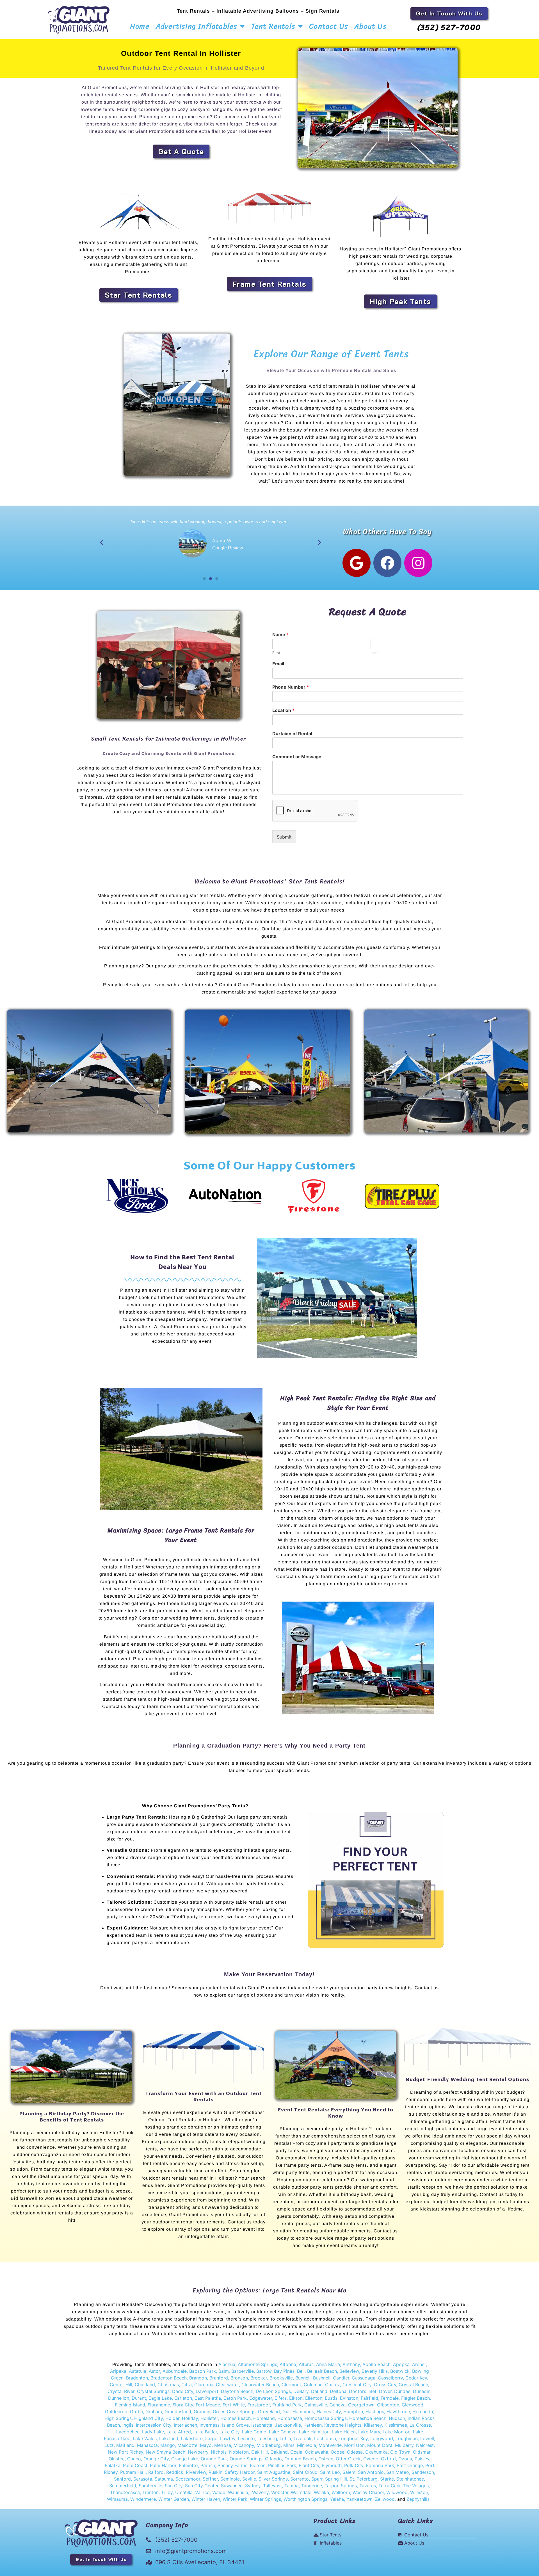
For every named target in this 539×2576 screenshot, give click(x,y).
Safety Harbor (240, 2472)
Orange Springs (246, 2459)
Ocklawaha (317, 2452)
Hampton (353, 2411)
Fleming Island (130, 2405)
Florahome (159, 2405)
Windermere (143, 2499)
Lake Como (254, 2432)
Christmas (168, 2385)
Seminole (230, 2479)
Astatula (138, 2371)
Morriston (354, 2445)
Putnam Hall (133, 2472)
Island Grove (235, 2425)
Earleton (183, 2398)
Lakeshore (192, 2438)
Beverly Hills (375, 2371)
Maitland (125, 2445)
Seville (249, 2479)
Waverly (260, 2492)
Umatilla (184, 2492)
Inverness (210, 2425)
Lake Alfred (179, 2432)
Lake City (229, 2432)
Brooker (259, 2378)
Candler (341, 2378)
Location (283, 710)
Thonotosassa (125, 2492)
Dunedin (422, 2391)
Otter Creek (348, 2459)
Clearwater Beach (260, 2385)
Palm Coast (135, 2465)
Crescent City (357, 2385)
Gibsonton (388, 2405)
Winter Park (235, 2499)
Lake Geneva (283, 2432)
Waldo (219, 2492)
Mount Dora (380, 2445)
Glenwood (413, 2405)
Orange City (156, 2459)
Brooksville (281, 2378)
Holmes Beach (236, 2418)
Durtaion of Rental (292, 734)
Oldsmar (422, 2452)
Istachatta (262, 2425)
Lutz (109, 2445)
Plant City (308, 2465)
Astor (154, 2371)
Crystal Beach (413, 2385)
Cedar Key (416, 2378)
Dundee (402, 2391)
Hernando (423, 2411)
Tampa (292, 2486)
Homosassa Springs (326, 2418)
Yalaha (337, 2499)
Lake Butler (205, 2432)
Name (280, 634)
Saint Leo (329, 2472)
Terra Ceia (389, 2486)
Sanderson (423, 2472)
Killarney (373, 2425)
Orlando (273, 2459)
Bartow (264, 2371)
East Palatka (208, 2398)
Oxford (388, 2459)
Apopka (401, 2364)
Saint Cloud (305, 2472)
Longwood (382, 2438)
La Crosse (420, 2425)
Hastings (375, 2411)
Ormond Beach (300, 2459)
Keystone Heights (343, 2425)
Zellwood (385, 2499)
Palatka (113, 2465)
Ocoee (338, 2452)
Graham (154, 2411)
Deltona (338, 2391)
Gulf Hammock (298, 2411)
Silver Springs (273, 2479)
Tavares (368, 2486)
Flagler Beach (415, 2398)
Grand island (178, 2411)
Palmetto (188, 2465)
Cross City (385, 2385)
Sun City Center (202, 2486)
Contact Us (329, 26)
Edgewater (261, 2398)
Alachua (227, 2364)
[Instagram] (418, 563)
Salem (349, 2472)
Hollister (209, 2418)
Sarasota (143, 2479)
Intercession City (154, 2425)
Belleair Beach (322, 2371)
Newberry (198, 2452)
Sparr (317, 2479)
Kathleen (313, 2425)
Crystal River (121, 2391)
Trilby (167, 2492)
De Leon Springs (273, 2391)
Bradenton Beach (169, 2378)
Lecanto (246, 2438)
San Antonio (371, 2472)
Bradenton (137, 2378)
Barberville (243, 2371)
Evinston (349, 2398)
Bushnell (322, 2378)
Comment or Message (297, 757)
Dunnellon (119, 2398)
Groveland (269, 2411)
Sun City (173, 2486)
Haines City (329, 2411)
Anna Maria (328, 2364)
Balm (224, 2371)
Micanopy (244, 2445)
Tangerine (312, 2486)
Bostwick (400, 2371)
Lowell (427, 2438)
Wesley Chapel (368, 2492)
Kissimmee (396, 2425)
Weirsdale (301, 2492)
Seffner (210, 2479)
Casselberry (390, 2378)
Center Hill (121, 2385)
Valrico (202, 2492)
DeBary (301, 2391)
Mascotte (187, 2445)
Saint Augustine (274, 2472)
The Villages (416, 2486)
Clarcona (204, 2385)
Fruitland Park (287, 2405)
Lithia (285, 2438)
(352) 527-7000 (449, 27)
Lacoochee (128, 2432)
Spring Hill (336, 2479)
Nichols (219, 2452)
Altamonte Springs (257, 2364)
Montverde (330, 2445)
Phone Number (291, 687)
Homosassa (290, 2418)
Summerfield (123, 2486)
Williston (419, 2492)
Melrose (223, 2445)
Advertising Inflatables (197, 26)
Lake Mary (369, 2432)
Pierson (258, 2465)
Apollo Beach (376, 2364)
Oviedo (371, 2459)
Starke (387, 2479)
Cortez (333, 2385)
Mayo (206, 2445)
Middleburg (269, 2445)
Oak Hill (260, 2452)
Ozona (405, 2459)
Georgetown (361, 2405)
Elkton (296, 2398)
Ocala (296, 2452)
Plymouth (332, 2465)
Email (278, 664)
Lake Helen (344, 2432)
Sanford (122, 2479)
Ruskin (215, 2472)
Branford (219, 2378)
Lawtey (228, 2438)
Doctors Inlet (363, 2391)
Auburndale (175, 2371)
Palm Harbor (163, 2465)
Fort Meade (208, 2405)
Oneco (134, 2459)
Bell (301, 2371)
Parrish (208, 2465)
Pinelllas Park (282, 2465)
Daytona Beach (237, 2391)
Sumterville (150, 2486)
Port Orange (410, 2465)
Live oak (303, 2438)
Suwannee (232, 2486)
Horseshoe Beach (368, 2418)
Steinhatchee (410, 2479)
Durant (139, 2398)
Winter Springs (265, 2499)
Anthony (351, 2364)
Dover (385, 2391)
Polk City (354, 2465)
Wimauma (117, 2499)
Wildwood (397, 2492)
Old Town (400, 2452)
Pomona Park (380, 2465)
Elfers (281, 2398)
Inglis (128, 2425)
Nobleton (239, 2452)
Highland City (149, 2418)
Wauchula (238, 2492)
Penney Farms (232, 2465)
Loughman (407, 2438)
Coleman (313, 2385)
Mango (168, 2445)
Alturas (306, 2364)
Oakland (279, 2452)
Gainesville (316, 2405)
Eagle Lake (160, 2398)
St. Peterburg (364, 2479)
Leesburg (267, 2438)
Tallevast (272, 2486)
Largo (211, 2438)
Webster (280, 2492)
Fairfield (369, 2398)
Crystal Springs (153, 2391)
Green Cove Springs (234, 2411)
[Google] (357, 563)
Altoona (288, 2364)
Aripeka (118, 2371)
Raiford (156, 2472)
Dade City (183, 2391)
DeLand (319, 2391)
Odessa (355, 2452)
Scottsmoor (188, 2479)
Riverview (196, 2472)
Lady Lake (153, 2432)
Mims (289, 2445)
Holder (172, 2418)
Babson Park (203, 2371)
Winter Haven (206, 2499)
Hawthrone (398, 2411)
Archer (419, 2364)
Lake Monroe (397, 2432)
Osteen (326, 2459)
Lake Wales (145, 2438)
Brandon (198, 2378)
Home (140, 26)
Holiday (190, 2418)
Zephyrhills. (419, 2499)
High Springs (118, 2418)
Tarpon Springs (341, 2486)
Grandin (202, 2411)
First (276, 653)
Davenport (207, 2391)
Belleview (349, 2371)
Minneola (307, 2445)
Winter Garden (174, 2499)
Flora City (183, 2405)
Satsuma (164, 2479)
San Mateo (398, 2472)
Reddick (175, 2472)
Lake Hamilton (314, 2432)
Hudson (397, 2418)
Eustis (331, 2398)
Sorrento (300, 2479)
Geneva (338, 2405)
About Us (370, 26)
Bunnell (303, 2378)
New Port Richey (125, 2452)
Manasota (147, 2445)
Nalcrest (425, 2445)
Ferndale (390, 2398)
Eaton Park (235, 2398)
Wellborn (341, 2492)
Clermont (291, 2385)
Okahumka (376, 2452)
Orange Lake (185, 2459)
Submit (284, 837)
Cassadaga (363, 2378)
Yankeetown (359, 2499)
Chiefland (145, 2385)
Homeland (264, 2418)
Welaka (321, 2492)
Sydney (253, 2486)
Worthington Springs (305, 2499)
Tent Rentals (273, 26)
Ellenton (314, 2398)
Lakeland (169, 2438)
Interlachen (185, 2425)
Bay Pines (284, 2371)
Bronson (239, 2378)
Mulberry (404, 2445)
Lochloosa (325, 2438)
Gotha (136, 2411)
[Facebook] (387, 563)
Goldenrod (116, 2411)
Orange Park (214, 2459)
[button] (102, 542)
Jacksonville (288, 2425)
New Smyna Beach (165, 2452)
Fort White (234, 2405)
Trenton (150, 2492)
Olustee (117, 2459)
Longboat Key (353, 2438)
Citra (187, 2385)
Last (374, 653)
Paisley (422, 2459)
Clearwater (227, 2385)
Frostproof (259, 2405)
